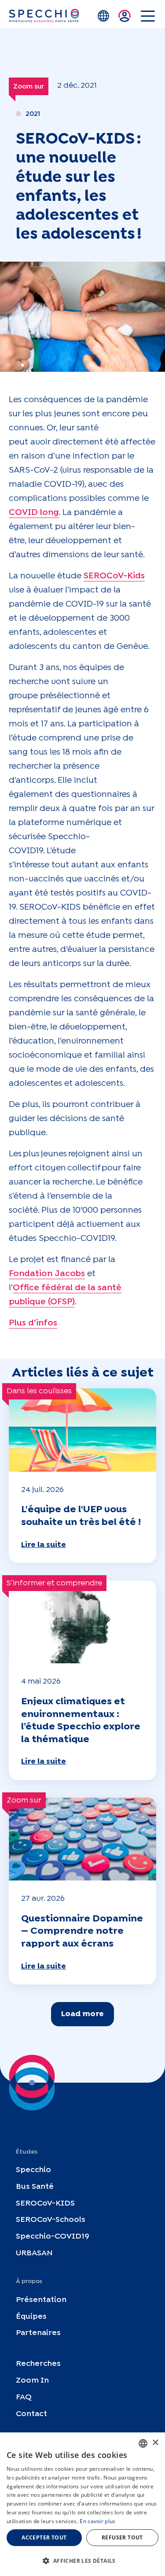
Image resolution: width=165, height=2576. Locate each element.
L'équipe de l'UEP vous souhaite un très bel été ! (81, 1516)
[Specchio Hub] (44, 16)
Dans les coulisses (39, 1391)
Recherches (38, 2364)
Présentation (41, 2300)
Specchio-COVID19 (53, 2237)
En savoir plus (97, 2521)
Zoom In (32, 2381)
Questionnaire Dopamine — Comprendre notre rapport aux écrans (82, 1931)
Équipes (31, 2317)
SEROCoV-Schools (51, 2220)
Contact (31, 2414)
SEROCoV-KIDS (45, 2204)
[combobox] (143, 2443)
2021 (33, 114)
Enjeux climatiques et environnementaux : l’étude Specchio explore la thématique (81, 1721)
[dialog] (82, 2504)
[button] (82, 2561)
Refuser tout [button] (122, 2537)
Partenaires (38, 2333)
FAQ (24, 2397)
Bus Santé (35, 2187)
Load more (82, 2014)
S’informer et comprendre (54, 1583)
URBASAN (34, 2253)
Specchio (33, 2170)
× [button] (155, 2443)
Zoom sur (29, 87)
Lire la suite (44, 1545)
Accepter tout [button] (44, 2537)
